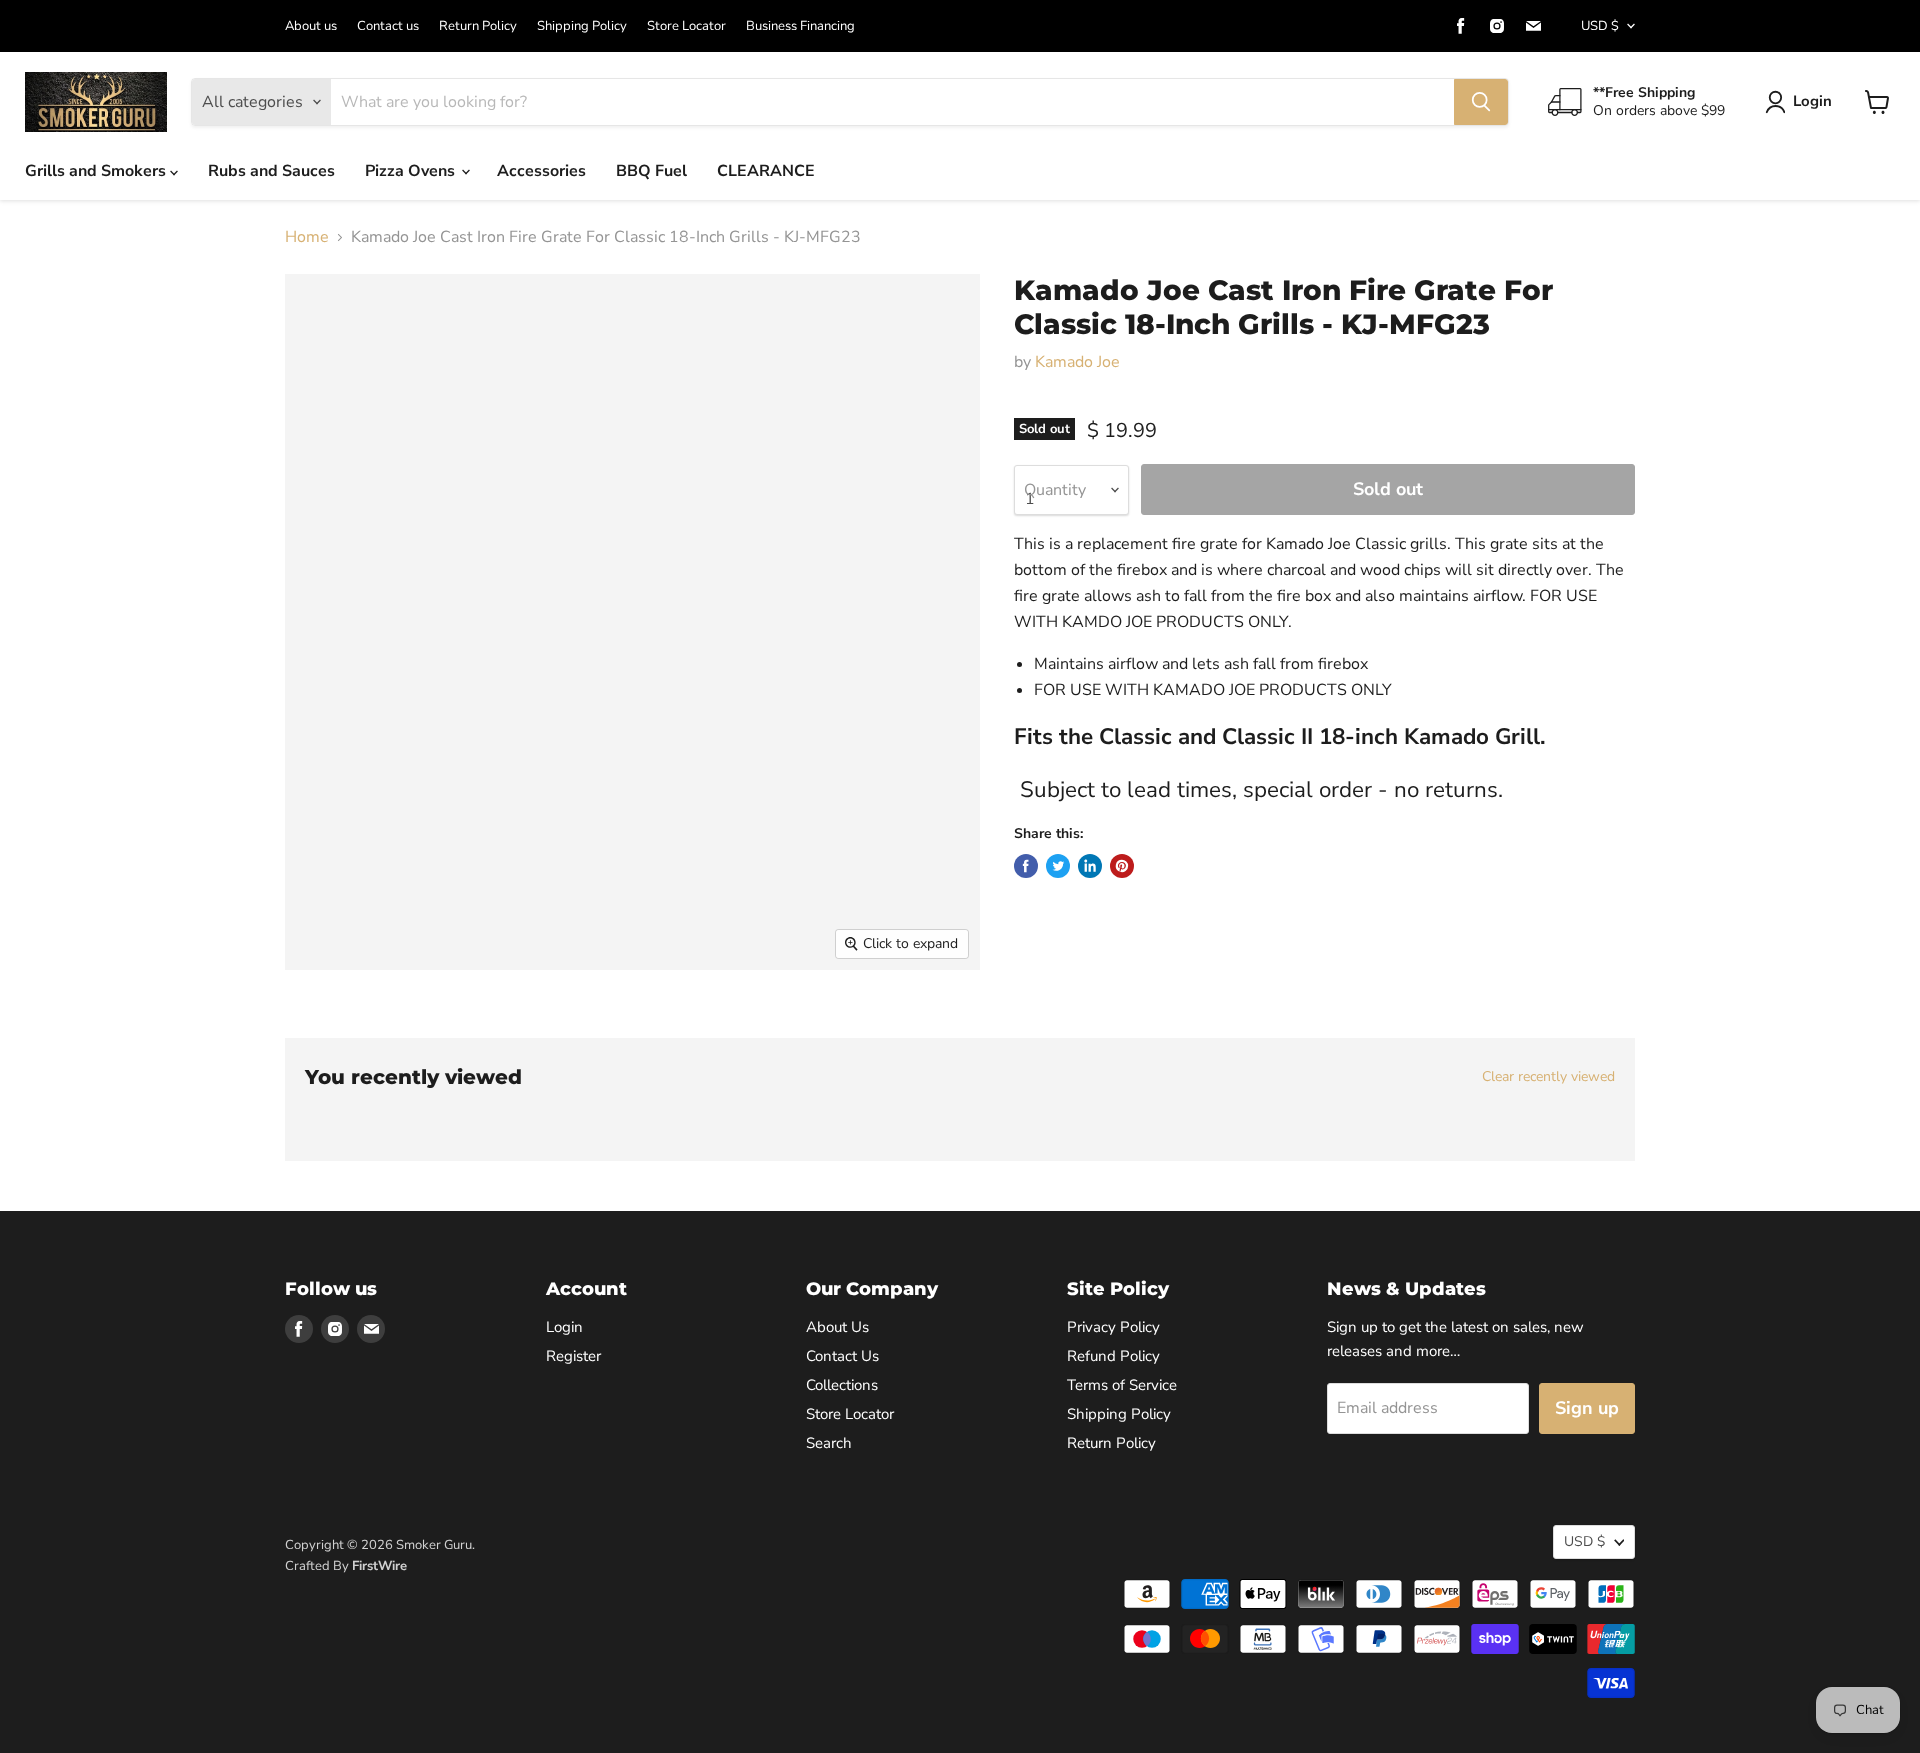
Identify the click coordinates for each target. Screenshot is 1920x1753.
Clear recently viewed (1548, 1077)
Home (307, 237)
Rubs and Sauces (271, 171)
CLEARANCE (766, 171)
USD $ (1600, 26)
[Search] (1481, 102)
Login (1812, 101)
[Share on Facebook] (1026, 866)
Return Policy (478, 26)
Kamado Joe (1077, 362)
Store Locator (686, 26)
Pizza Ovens (412, 171)
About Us (837, 1327)
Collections (842, 1385)
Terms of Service (1122, 1385)
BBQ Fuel (651, 171)
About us (311, 26)
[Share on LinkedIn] (1090, 866)
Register (573, 1356)
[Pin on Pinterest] (1122, 866)
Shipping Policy (582, 26)
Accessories (541, 171)
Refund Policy (1113, 1356)
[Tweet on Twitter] (1058, 866)
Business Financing (800, 26)
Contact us (388, 26)
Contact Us (842, 1356)
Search (829, 1443)
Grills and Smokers (97, 171)
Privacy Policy (1113, 1327)
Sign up (1587, 1408)
